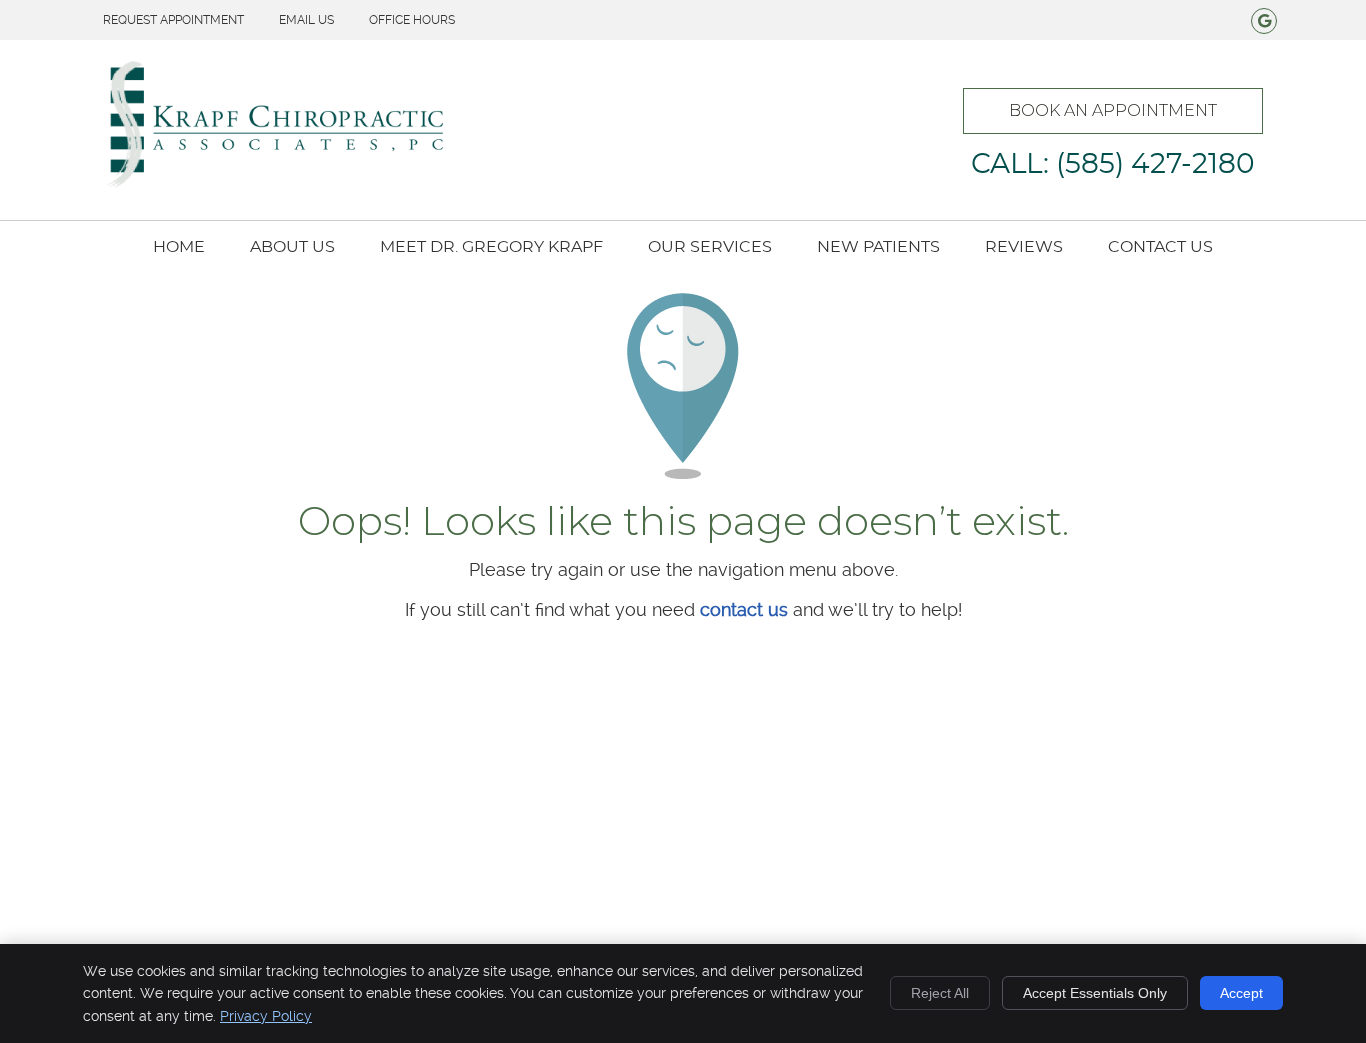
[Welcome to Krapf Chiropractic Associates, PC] (273, 183)
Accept (1241, 993)
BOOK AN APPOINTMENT (1113, 110)
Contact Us (1160, 247)
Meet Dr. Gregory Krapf (491, 247)
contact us (744, 609)
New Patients (878, 247)
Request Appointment (173, 20)
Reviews (1024, 247)
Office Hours (412, 20)
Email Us (306, 20)
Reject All (940, 993)
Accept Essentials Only (1095, 993)
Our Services (710, 247)
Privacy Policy (266, 1016)
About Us (292, 247)
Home (179, 247)
